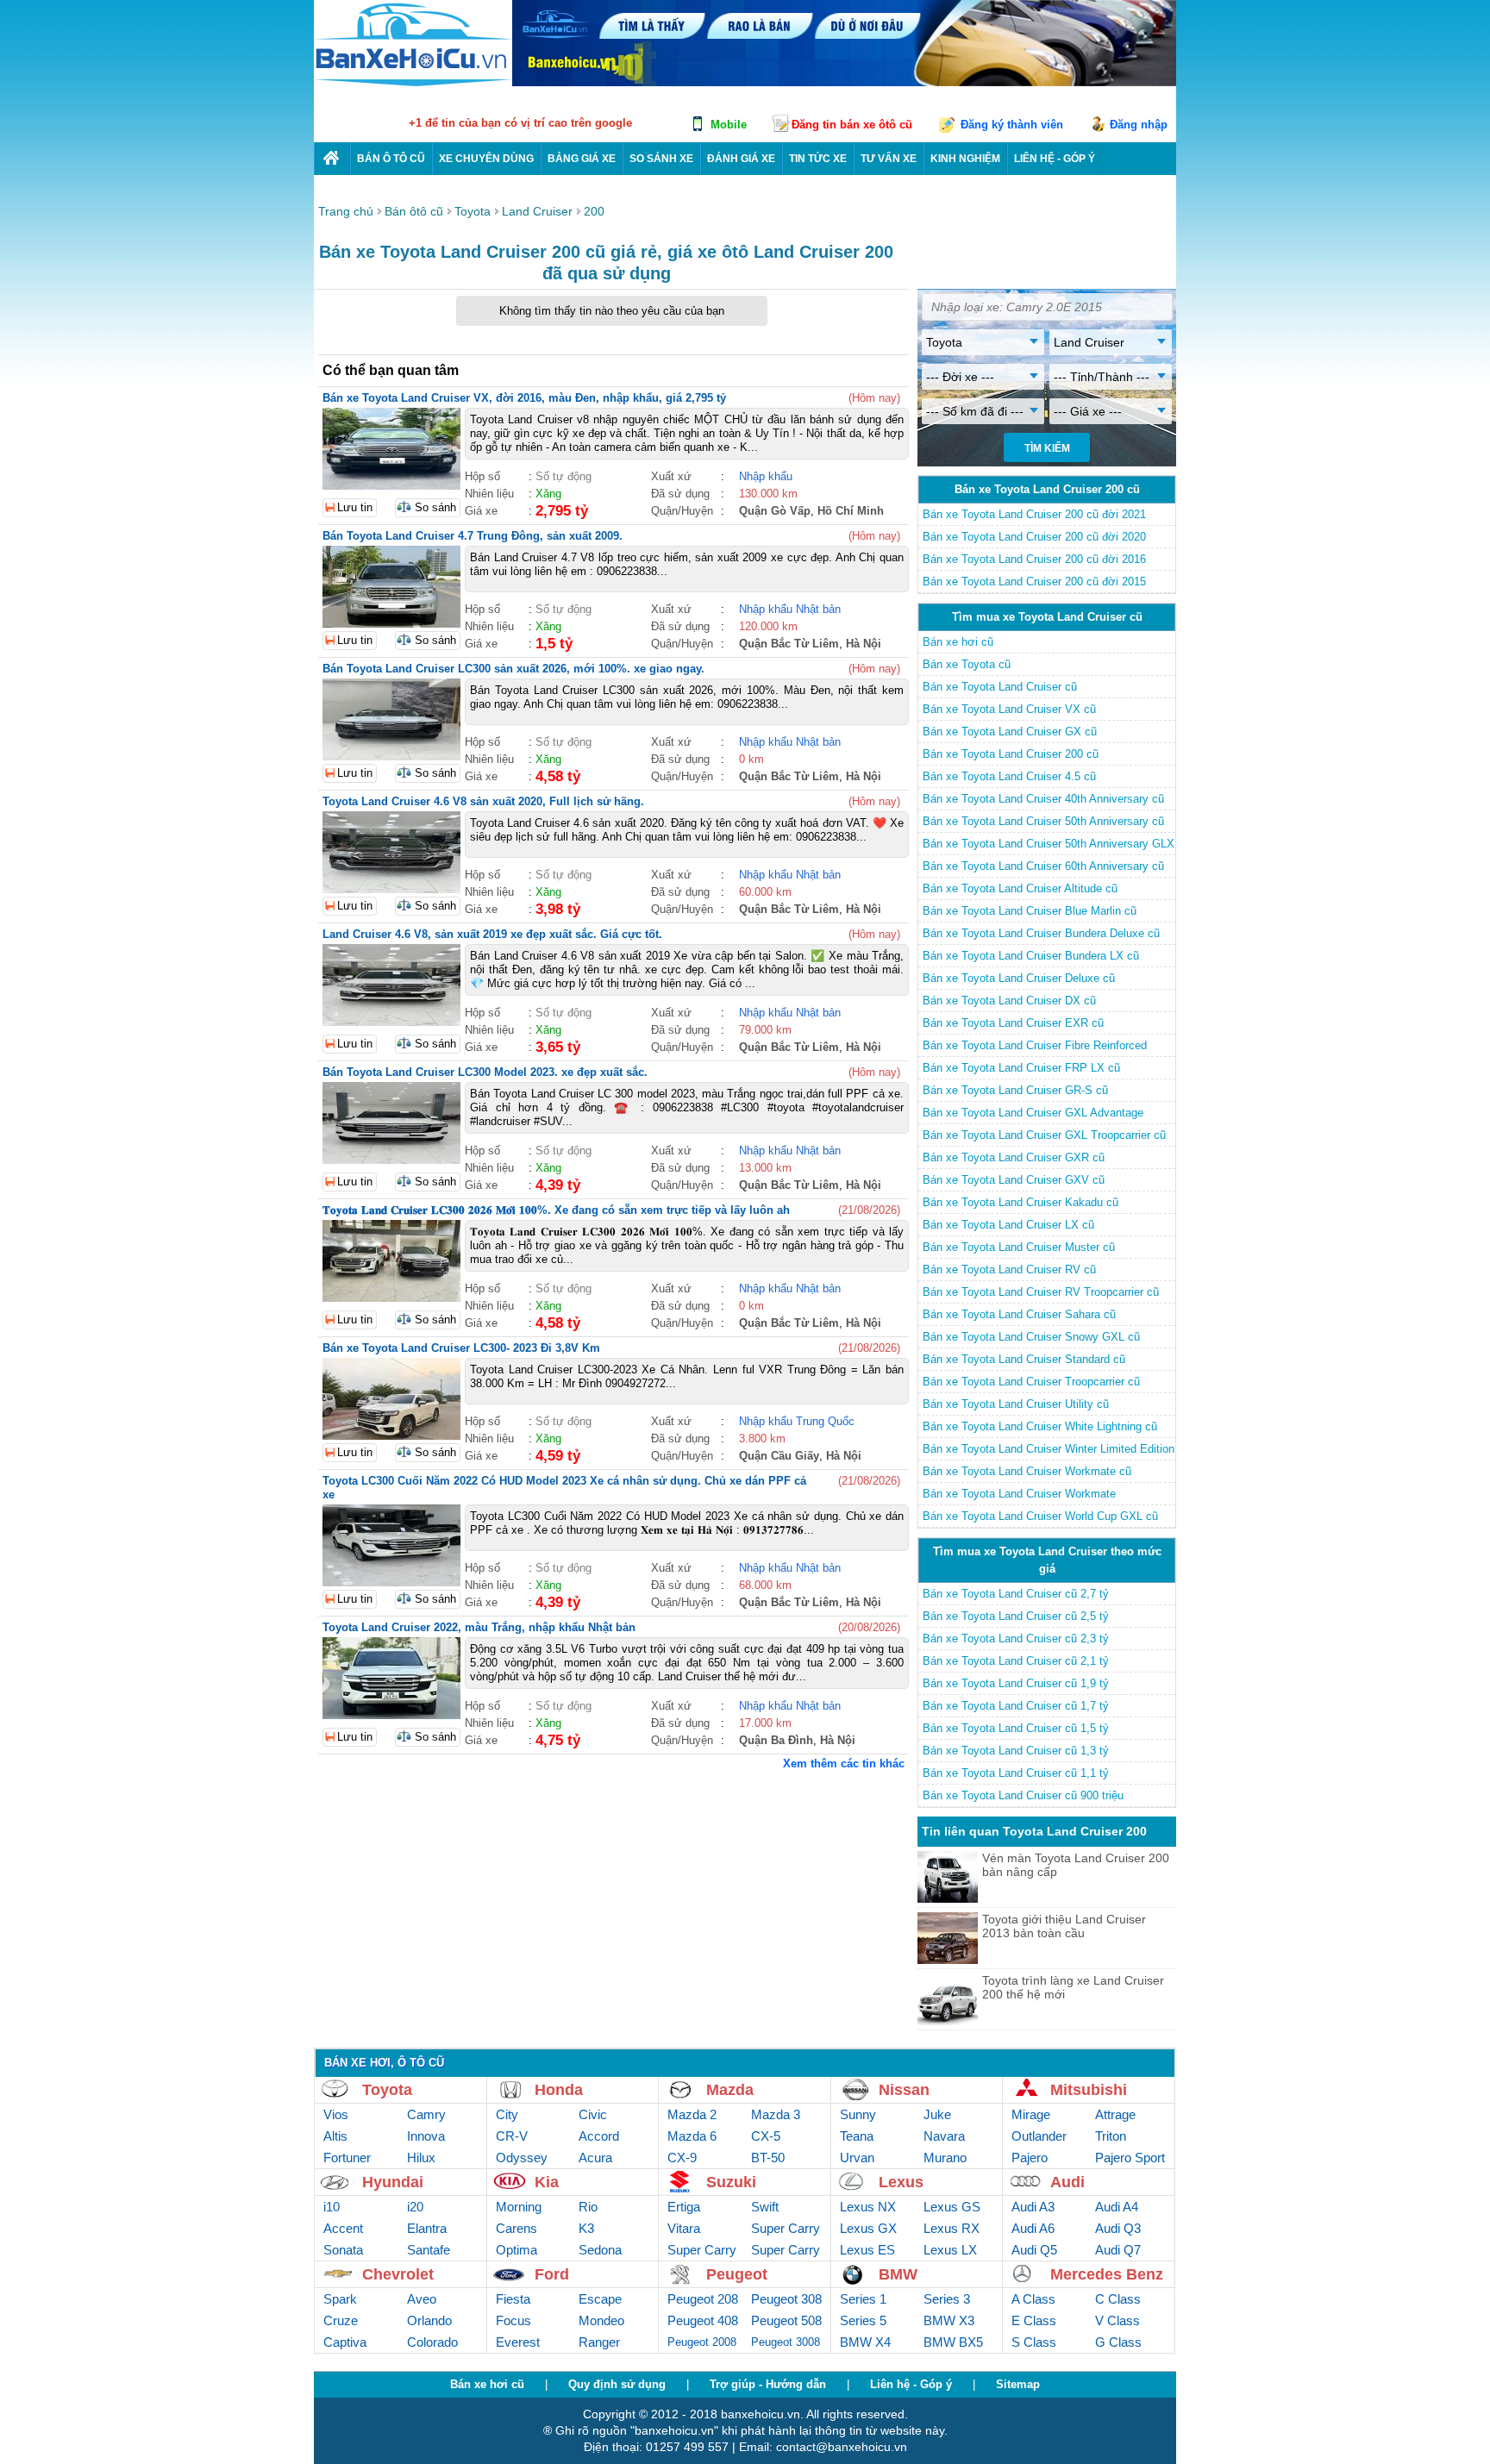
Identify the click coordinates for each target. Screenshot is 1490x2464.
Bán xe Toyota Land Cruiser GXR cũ (1014, 1157)
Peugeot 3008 (786, 2342)
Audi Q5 (1034, 2250)
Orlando (429, 2320)
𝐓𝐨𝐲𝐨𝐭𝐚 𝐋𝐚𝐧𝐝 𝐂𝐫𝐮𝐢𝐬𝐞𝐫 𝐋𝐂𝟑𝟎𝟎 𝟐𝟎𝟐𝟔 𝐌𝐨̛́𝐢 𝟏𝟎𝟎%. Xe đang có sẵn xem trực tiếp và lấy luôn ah (556, 1210)
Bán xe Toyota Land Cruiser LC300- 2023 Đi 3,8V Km (461, 1348)
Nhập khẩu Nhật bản (790, 609)
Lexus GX (868, 2228)
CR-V (512, 2136)
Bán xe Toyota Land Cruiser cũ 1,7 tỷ (1016, 1706)
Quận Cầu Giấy (779, 1456)
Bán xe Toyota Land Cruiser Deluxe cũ (1019, 978)
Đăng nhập (1139, 125)
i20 (415, 2207)
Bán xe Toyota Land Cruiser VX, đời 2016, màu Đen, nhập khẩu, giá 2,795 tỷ (524, 398)
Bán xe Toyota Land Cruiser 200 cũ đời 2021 (1034, 514)
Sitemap (1018, 2384)
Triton (1111, 2136)
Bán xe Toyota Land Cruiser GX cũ (1010, 732)
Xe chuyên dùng (486, 159)
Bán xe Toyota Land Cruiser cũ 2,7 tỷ (1016, 1594)
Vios (336, 2114)
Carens (516, 2228)
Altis (335, 2136)
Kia (547, 2182)
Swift (765, 2207)
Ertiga (684, 2207)
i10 (332, 2207)
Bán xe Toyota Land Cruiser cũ (1000, 687)
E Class (1034, 2320)
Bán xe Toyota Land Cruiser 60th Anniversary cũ (1043, 866)
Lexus (901, 2182)
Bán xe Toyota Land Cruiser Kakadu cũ (1020, 1202)
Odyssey (522, 2158)
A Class (1033, 2299)
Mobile (729, 125)
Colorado (432, 2342)
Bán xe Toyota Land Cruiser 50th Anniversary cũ (1043, 821)
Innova (426, 2136)
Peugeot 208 (703, 2299)
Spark (340, 2299)
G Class (1118, 2342)
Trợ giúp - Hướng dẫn (768, 2384)
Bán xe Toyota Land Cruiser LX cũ (1008, 1225)
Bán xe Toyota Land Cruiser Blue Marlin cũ (1030, 911)
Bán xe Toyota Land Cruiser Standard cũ (1024, 1359)
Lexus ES (867, 2250)
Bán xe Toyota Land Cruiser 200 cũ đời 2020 (1034, 537)
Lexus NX (868, 2207)
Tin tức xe (818, 159)
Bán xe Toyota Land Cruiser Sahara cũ (1019, 1314)
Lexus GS (952, 2207)
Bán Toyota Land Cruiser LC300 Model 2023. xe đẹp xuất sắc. (485, 1072)
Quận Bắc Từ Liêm (789, 644)
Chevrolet (398, 2274)
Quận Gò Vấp (775, 511)
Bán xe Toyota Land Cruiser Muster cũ (1019, 1247)
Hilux (421, 2158)
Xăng (548, 494)
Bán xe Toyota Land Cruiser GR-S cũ (1015, 1090)
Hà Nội (864, 644)
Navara (944, 2136)
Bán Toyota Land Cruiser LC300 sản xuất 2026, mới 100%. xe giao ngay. (513, 669)
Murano (945, 2158)
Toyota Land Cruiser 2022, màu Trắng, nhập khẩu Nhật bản (479, 1627)
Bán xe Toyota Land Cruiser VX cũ (1009, 709)
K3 (586, 2228)
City (507, 2114)
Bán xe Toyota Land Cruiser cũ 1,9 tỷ (1016, 1683)
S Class (1034, 2342)
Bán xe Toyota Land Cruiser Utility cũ (1016, 1404)
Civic (593, 2114)
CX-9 (682, 2158)
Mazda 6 (692, 2136)
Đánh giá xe (741, 159)
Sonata (343, 2250)
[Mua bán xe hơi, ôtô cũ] (413, 84)
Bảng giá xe (582, 159)
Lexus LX (950, 2250)
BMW (898, 2274)
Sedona (600, 2250)
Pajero (1030, 2158)
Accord (599, 2136)
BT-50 (768, 2158)
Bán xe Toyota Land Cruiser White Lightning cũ (1040, 1426)
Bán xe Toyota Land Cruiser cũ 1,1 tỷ (1016, 1773)
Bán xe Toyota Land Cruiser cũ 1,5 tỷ (1016, 1728)
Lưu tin (355, 507)
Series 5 (863, 2320)
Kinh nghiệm (965, 159)
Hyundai (393, 2182)
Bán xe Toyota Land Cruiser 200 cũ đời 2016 (1034, 559)
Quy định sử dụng (617, 2384)
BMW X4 (865, 2342)
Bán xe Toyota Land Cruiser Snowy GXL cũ (1031, 1337)
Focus (513, 2320)
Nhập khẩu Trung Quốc (797, 1421)
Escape (600, 2299)
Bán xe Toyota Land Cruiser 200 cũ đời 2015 (1034, 582)
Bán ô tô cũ (391, 159)
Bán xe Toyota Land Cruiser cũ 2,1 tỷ (1016, 1661)
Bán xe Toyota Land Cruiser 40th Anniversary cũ (1043, 799)
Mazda (730, 2090)
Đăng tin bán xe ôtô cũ (852, 125)
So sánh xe (661, 159)
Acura (595, 2158)
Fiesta (513, 2299)
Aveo (422, 2299)
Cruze (341, 2320)
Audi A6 (1033, 2228)
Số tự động (563, 476)
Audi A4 (1117, 2207)
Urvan (857, 2158)
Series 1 (863, 2299)
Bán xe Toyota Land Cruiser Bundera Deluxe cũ (1041, 933)
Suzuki (731, 2182)
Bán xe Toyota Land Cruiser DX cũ (1009, 1001)
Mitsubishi (1089, 2090)
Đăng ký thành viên (1012, 125)
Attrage (1115, 2114)
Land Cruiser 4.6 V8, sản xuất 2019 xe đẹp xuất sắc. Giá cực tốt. (492, 934)
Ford (552, 2274)
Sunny (858, 2114)
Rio (588, 2207)
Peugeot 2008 (702, 2342)
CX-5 (766, 2136)
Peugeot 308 (786, 2299)
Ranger (599, 2342)
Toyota (387, 2090)
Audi (1067, 2182)
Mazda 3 (776, 2114)
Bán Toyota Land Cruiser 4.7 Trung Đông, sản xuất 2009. (473, 536)
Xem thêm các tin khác (844, 1764)
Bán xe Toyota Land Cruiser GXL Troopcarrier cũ (1044, 1135)
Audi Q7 (1118, 2250)
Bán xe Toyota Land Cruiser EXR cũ (1013, 1023)
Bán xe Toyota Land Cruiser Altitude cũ (1020, 888)
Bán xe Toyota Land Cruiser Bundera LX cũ (1031, 956)
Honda (559, 2090)
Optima (516, 2250)
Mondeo (601, 2320)
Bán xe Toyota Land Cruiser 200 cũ (1011, 754)
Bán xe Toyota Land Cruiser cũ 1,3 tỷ (1016, 1751)
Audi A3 (1033, 2207)
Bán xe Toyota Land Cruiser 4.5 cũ (1009, 776)
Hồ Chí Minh (851, 511)
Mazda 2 (692, 2114)
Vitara (684, 2228)
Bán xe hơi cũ (958, 642)
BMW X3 (949, 2320)
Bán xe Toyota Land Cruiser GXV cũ (1014, 1180)
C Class (1118, 2299)
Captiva (345, 2342)
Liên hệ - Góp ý (911, 2384)
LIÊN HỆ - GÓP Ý (1055, 159)
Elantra (427, 2228)
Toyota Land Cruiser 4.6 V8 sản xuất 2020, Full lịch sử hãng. (483, 801)
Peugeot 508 (786, 2320)
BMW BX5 (953, 2342)
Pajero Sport (1130, 2158)
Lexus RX (952, 2228)
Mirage (1031, 2114)
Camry (426, 2114)
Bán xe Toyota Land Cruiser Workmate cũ (1027, 1471)
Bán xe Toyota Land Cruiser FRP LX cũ (1021, 1068)
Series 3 (947, 2299)
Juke (937, 2114)
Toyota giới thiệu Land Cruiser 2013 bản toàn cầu (1064, 1926)
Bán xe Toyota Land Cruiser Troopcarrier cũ (1031, 1382)
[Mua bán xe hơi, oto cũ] (332, 158)
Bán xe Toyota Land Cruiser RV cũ (1009, 1270)
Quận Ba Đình (776, 1740)
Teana (857, 2136)
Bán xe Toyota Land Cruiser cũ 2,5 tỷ (1016, 1616)
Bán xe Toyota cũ (967, 664)
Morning (519, 2207)
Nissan (904, 2090)
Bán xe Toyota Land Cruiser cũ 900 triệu (1023, 1795)
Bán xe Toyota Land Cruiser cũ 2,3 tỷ (1016, 1638)
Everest (518, 2342)
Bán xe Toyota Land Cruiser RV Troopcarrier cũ (1041, 1292)
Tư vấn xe (889, 159)
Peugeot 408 (703, 2320)
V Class (1117, 2320)
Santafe (429, 2250)
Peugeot (737, 2274)
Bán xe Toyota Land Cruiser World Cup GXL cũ (1040, 1516)
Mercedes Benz (1107, 2274)
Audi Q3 (1118, 2228)
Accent (343, 2228)
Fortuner (347, 2158)
